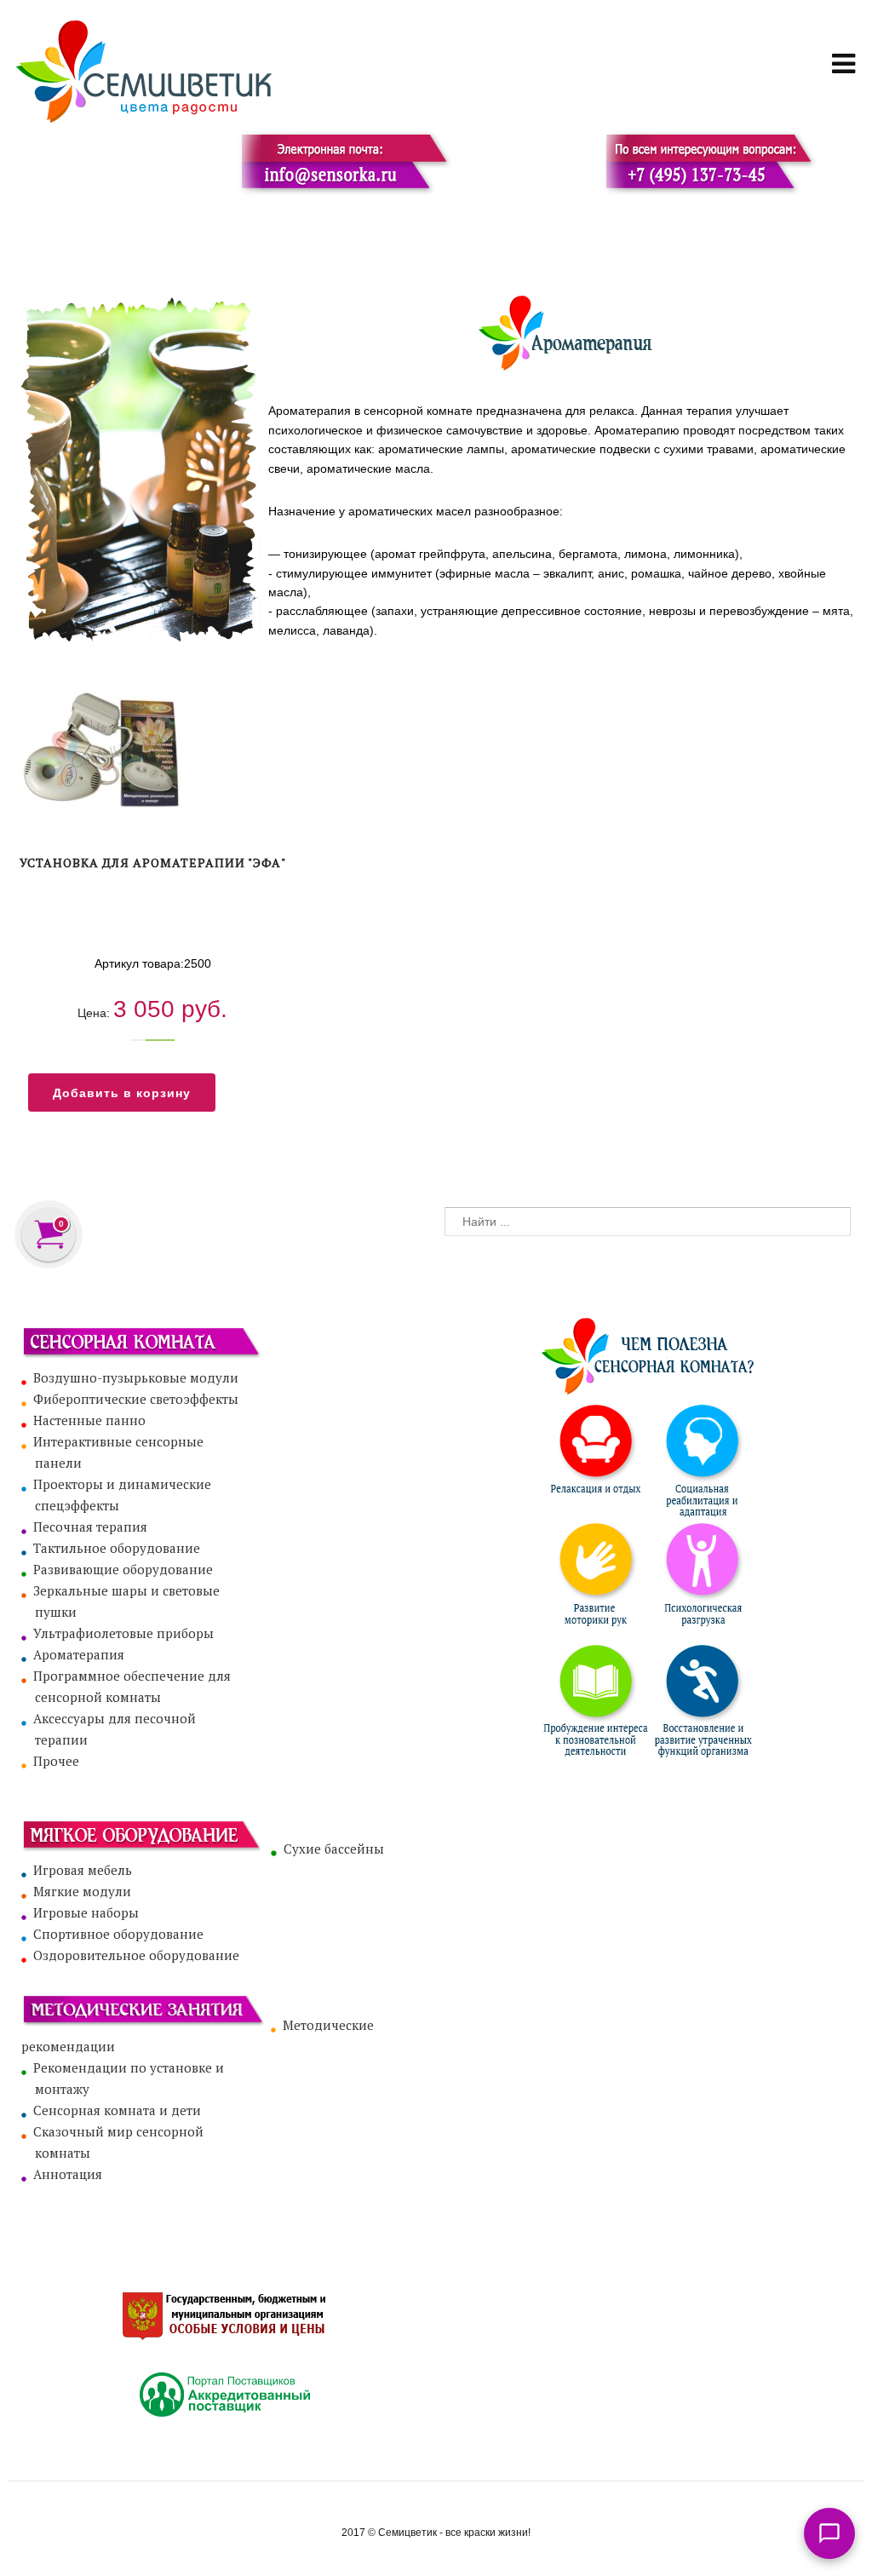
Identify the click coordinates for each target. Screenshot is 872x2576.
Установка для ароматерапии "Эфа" (153, 862)
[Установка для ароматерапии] (152, 754)
